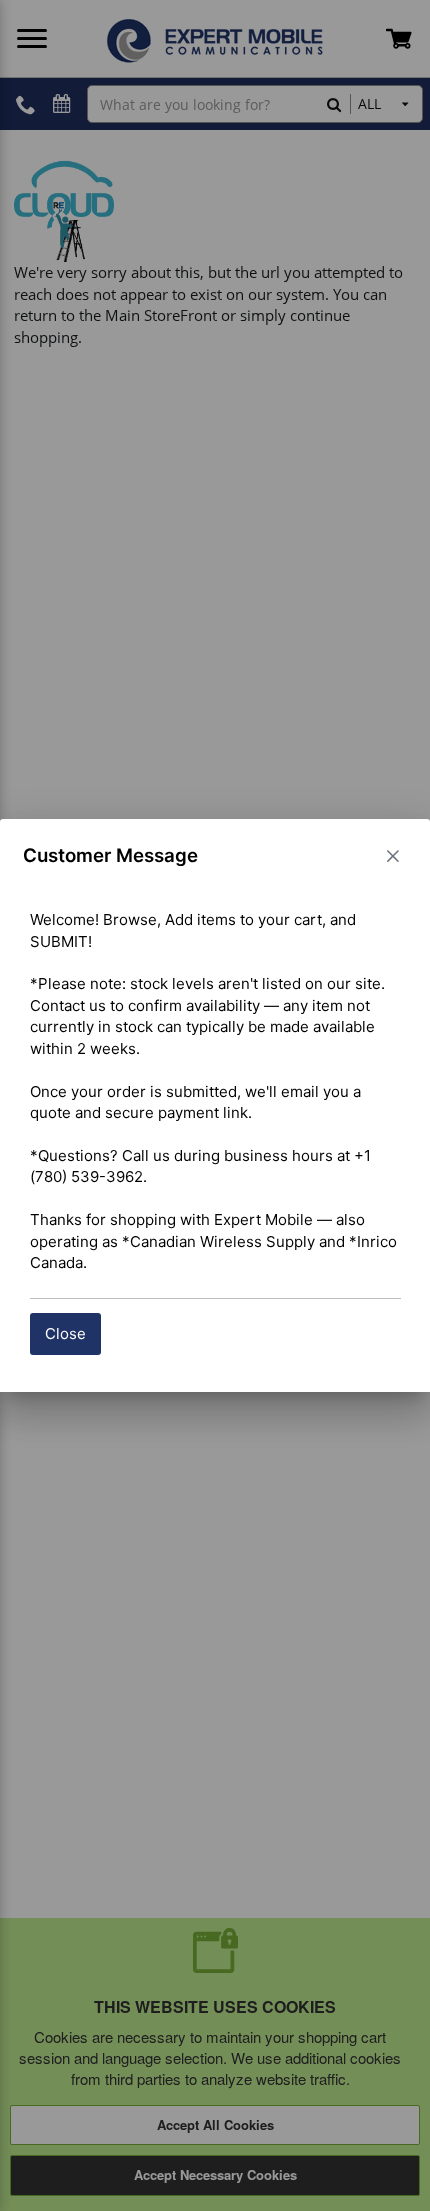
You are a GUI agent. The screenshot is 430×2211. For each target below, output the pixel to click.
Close (65, 1333)
